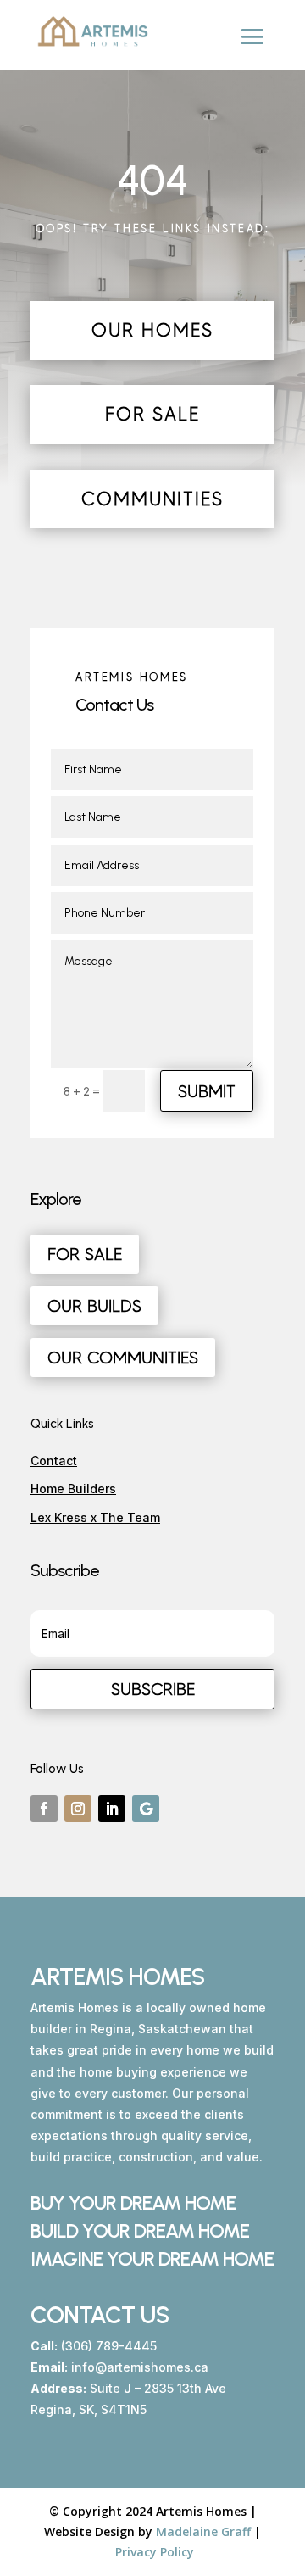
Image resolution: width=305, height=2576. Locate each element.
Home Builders (73, 1489)
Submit (207, 1091)
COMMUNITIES (152, 499)
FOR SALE (152, 414)
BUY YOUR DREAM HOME (133, 2203)
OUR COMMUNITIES (123, 1358)
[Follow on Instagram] (78, 1809)
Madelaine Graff (203, 2531)
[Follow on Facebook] (44, 1809)
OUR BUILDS (94, 1306)
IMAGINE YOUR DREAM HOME (152, 2259)
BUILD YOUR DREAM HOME (140, 2231)
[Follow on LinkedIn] (112, 1809)
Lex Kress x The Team (95, 1517)
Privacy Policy (155, 2552)
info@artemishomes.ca (140, 2367)
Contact (54, 1461)
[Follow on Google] (146, 1809)
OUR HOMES (152, 330)
